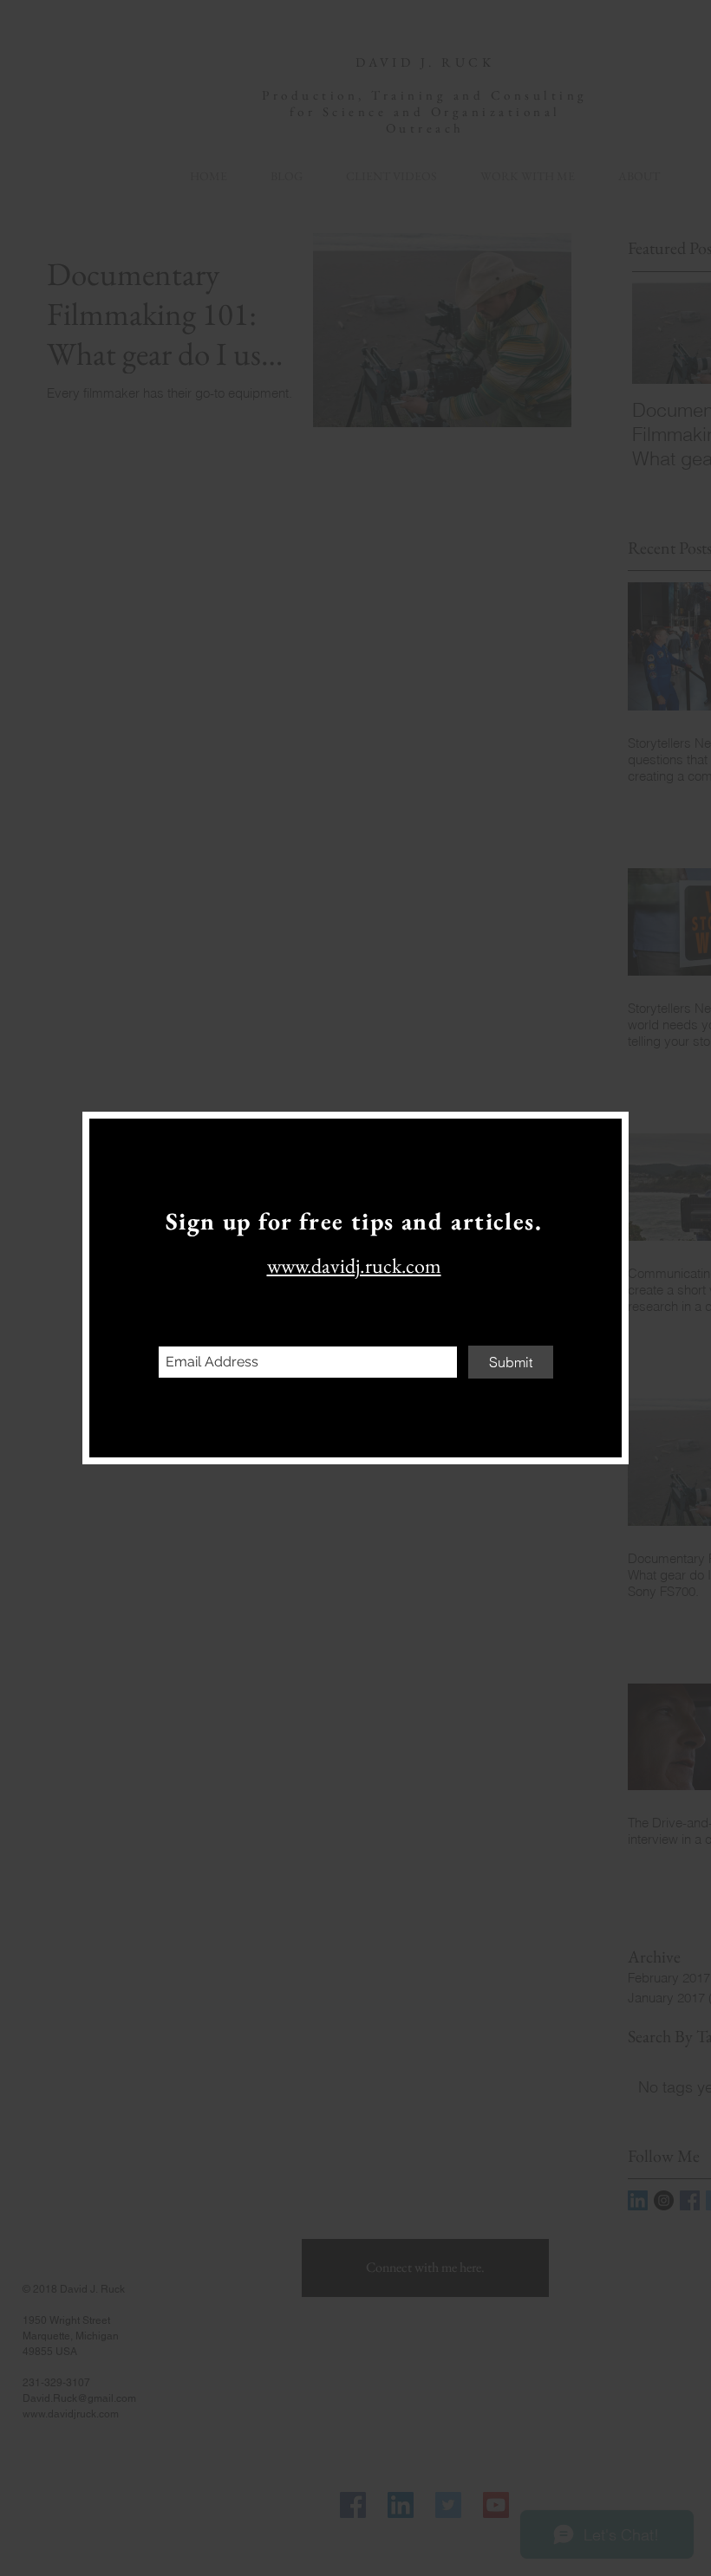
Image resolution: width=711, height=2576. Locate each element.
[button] (596, 1143)
